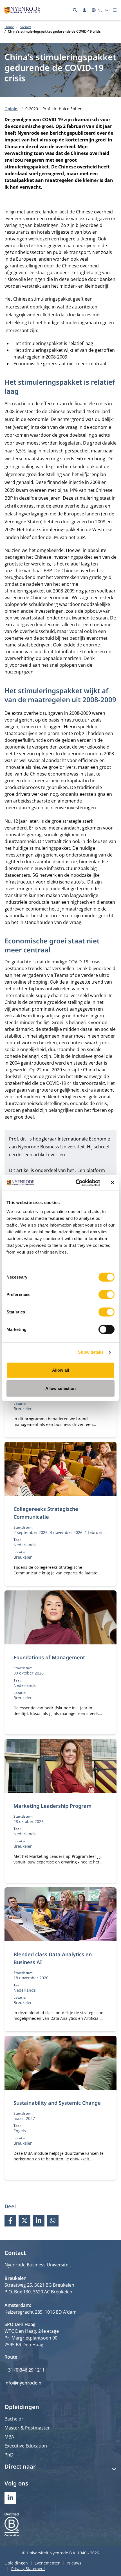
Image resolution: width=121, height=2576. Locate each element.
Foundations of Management (49, 1657)
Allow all (61, 1370)
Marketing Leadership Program (52, 1806)
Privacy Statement (28, 2569)
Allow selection (61, 1388)
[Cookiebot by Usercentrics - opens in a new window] (76, 1183)
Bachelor (14, 2419)
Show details (91, 1352)
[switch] (107, 1294)
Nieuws (25, 27)
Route (11, 2357)
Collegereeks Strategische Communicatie (46, 1513)
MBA (9, 2437)
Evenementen (48, 2563)
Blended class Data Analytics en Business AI (53, 1958)
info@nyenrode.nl (23, 2383)
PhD (9, 2455)
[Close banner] (113, 1183)
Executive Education (26, 2446)
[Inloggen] (84, 10)
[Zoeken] (75, 10)
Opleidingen (16, 2563)
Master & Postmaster (27, 2428)
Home (9, 27)
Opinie (11, 109)
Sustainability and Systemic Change (57, 2103)
